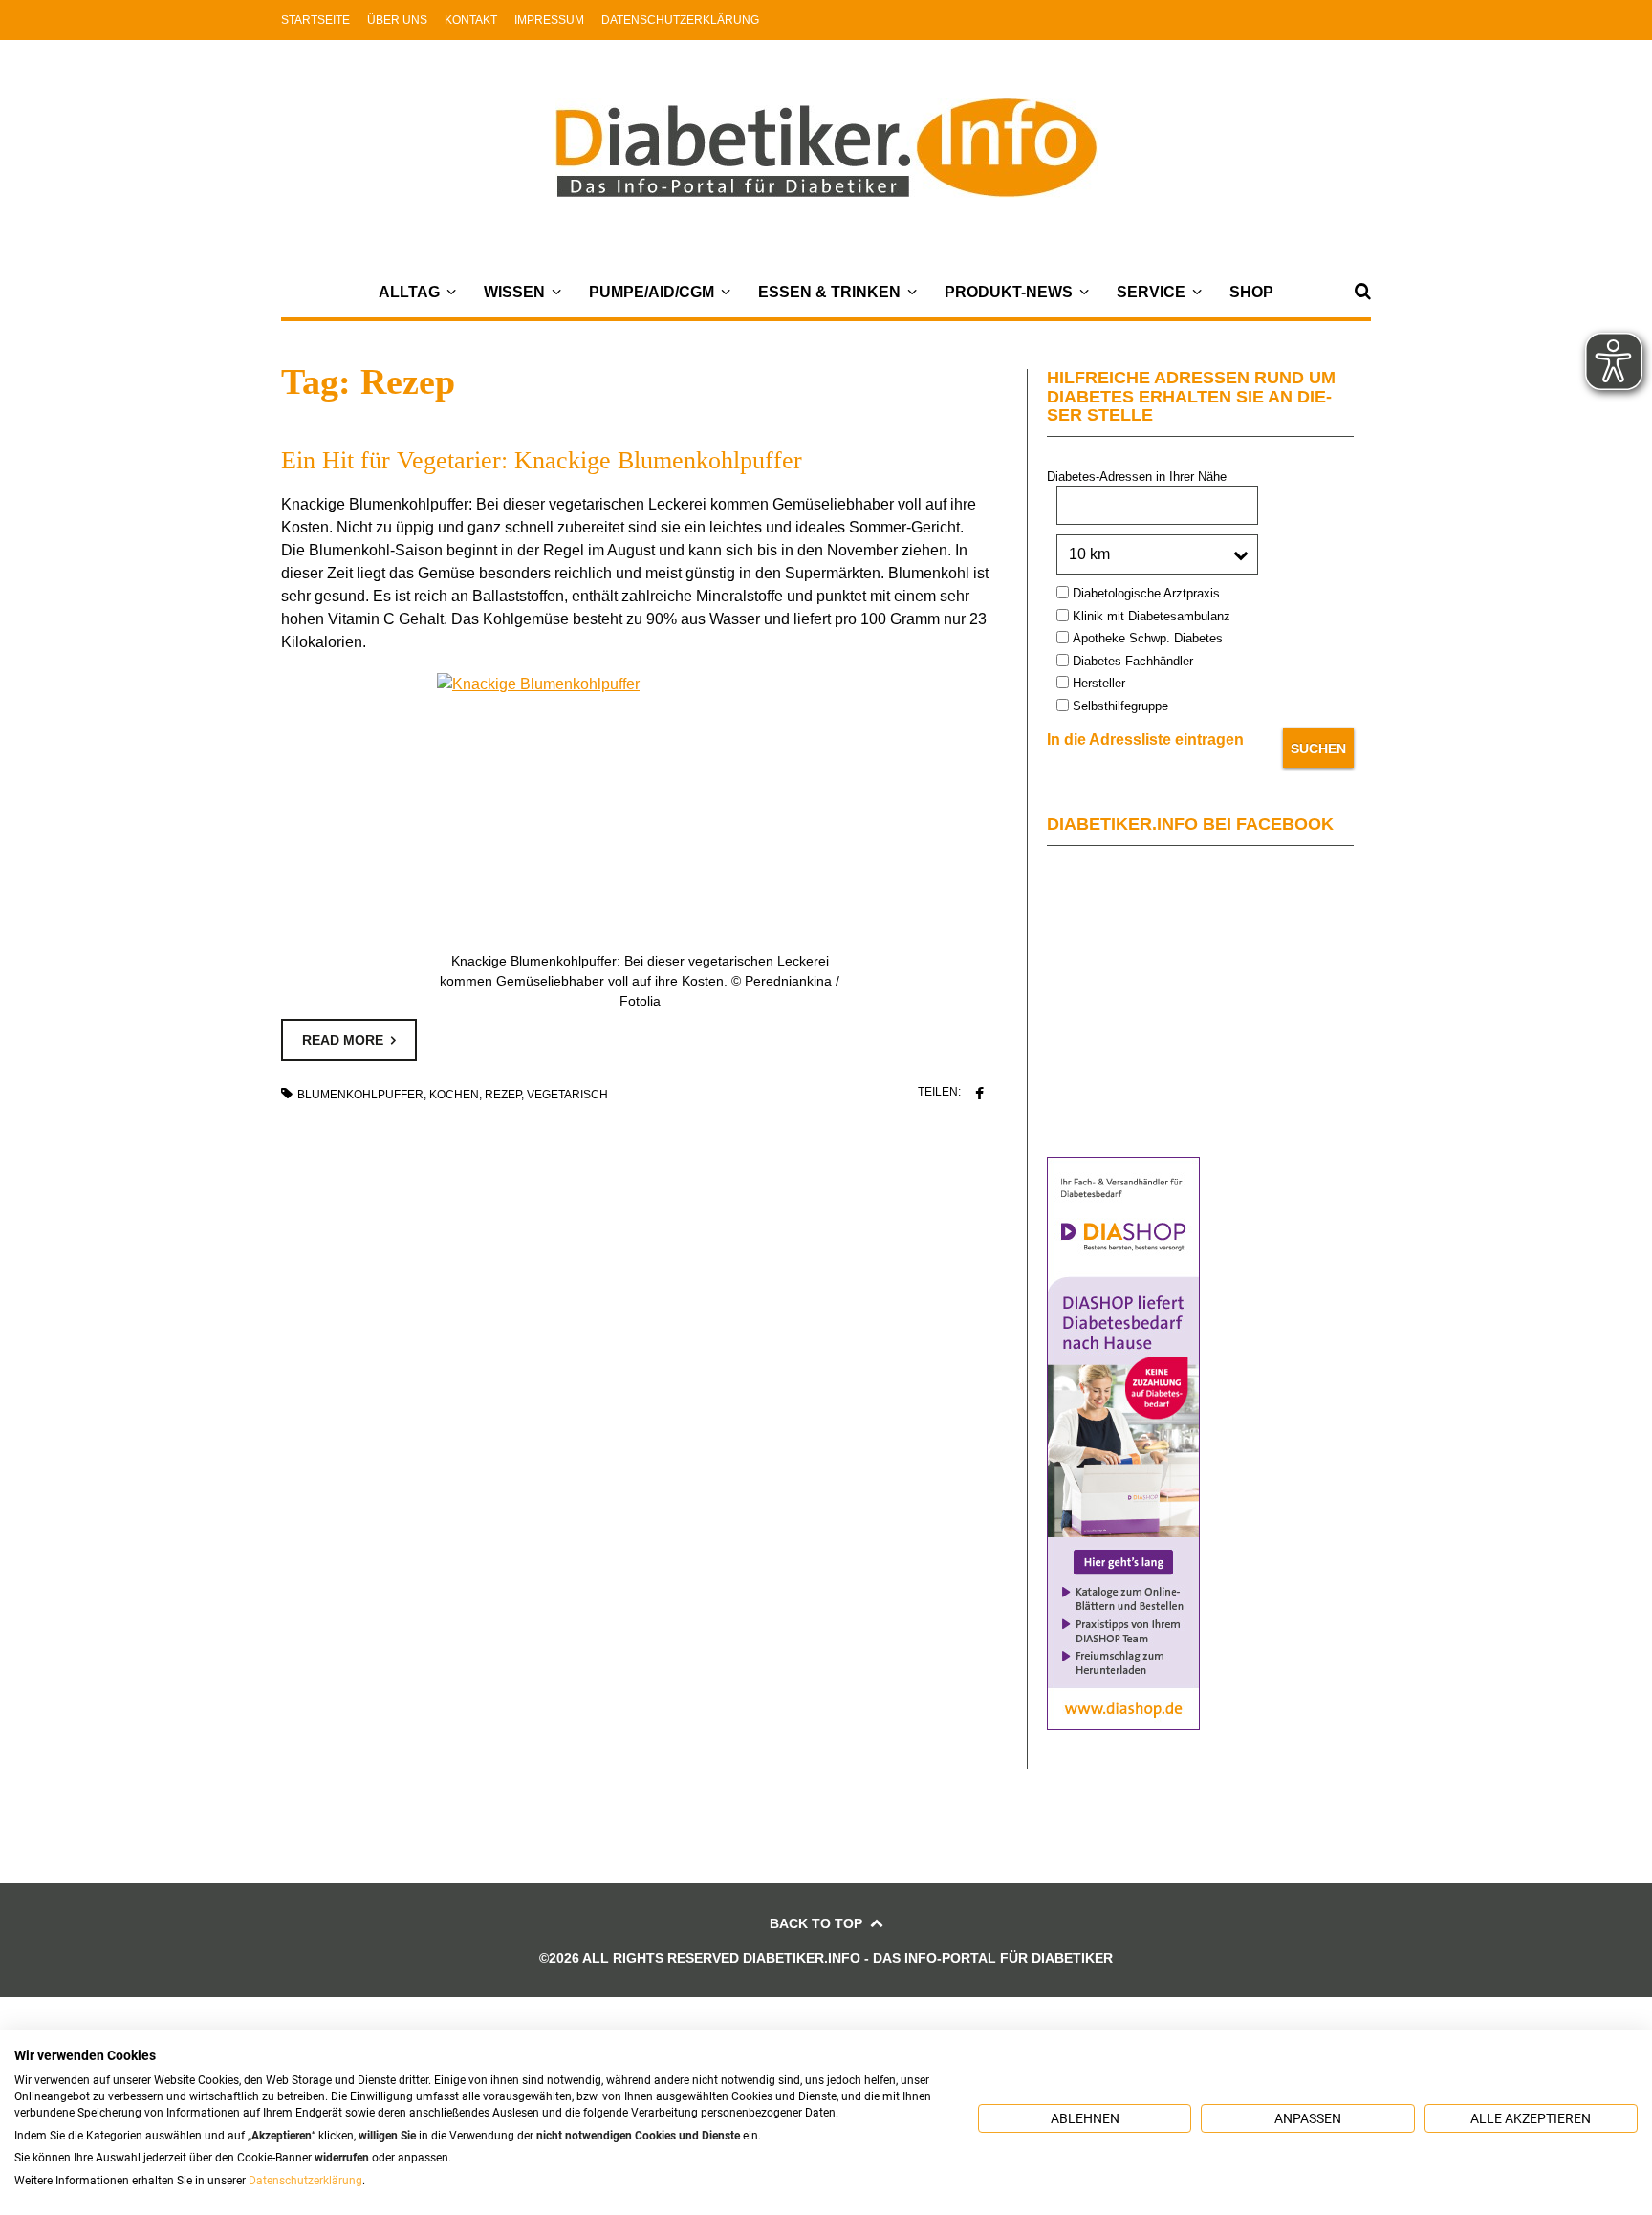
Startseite (315, 20)
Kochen (454, 1095)
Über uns (397, 20)
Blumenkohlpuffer (360, 1095)
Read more (343, 1040)
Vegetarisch (567, 1095)
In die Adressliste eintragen (1145, 739)
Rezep (503, 1095)
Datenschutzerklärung (680, 20)
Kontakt (471, 20)
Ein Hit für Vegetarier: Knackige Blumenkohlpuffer (542, 460)
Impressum (549, 20)
